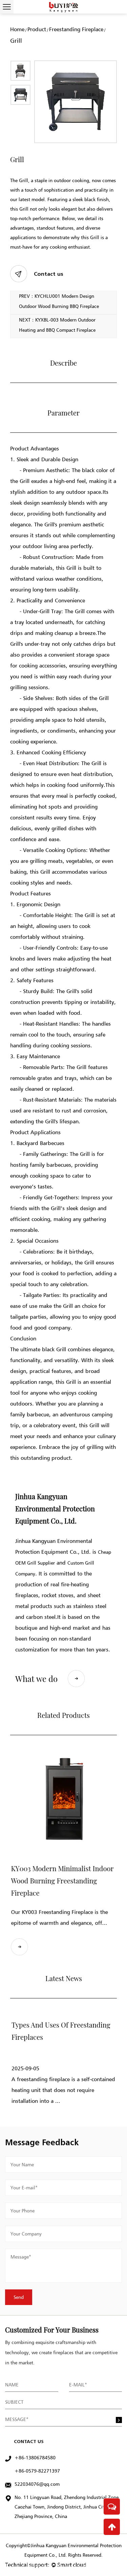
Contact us (49, 274)
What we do (36, 1679)
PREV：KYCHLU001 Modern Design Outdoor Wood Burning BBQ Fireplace (59, 301)
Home (17, 29)
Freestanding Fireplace (76, 29)
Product (37, 29)
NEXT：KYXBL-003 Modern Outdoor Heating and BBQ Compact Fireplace (57, 325)
